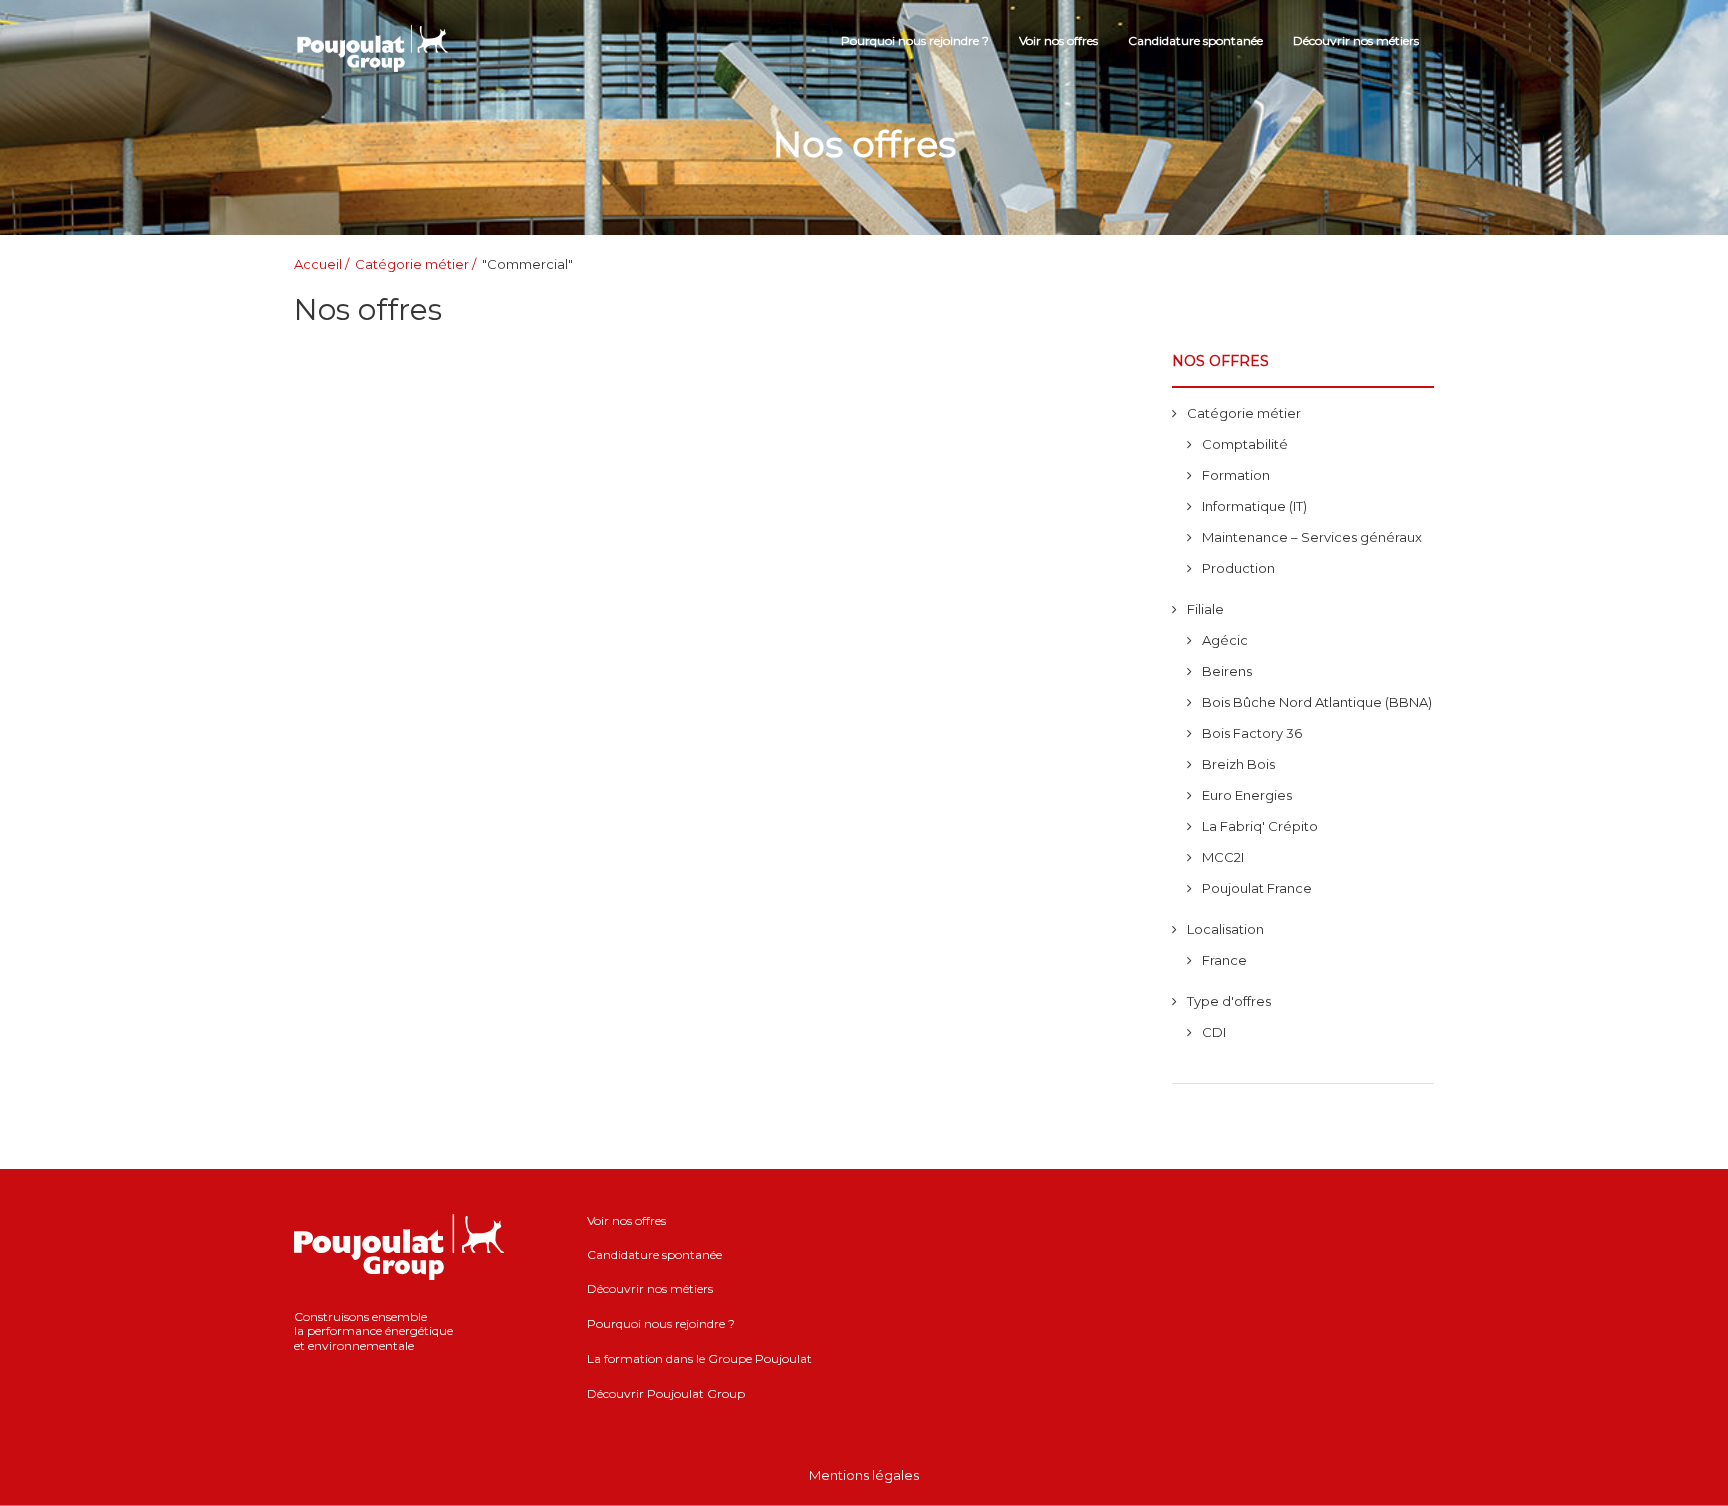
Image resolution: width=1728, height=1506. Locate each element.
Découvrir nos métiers (1356, 40)
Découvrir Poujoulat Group (666, 1393)
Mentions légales (864, 1475)
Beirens (1227, 671)
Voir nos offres (1058, 40)
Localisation (1225, 929)
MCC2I (1223, 857)
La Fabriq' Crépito (1260, 826)
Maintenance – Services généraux (1312, 537)
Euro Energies (1247, 795)
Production (1238, 568)
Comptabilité (1245, 444)
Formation (1236, 475)
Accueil (318, 264)
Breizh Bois (1238, 764)
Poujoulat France (1257, 888)
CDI (1214, 1032)
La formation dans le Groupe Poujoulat (699, 1358)
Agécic (1225, 640)
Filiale (1205, 609)
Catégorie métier (412, 264)
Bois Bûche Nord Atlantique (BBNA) (1317, 702)
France (1224, 960)
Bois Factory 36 (1252, 733)
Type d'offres (1229, 1001)
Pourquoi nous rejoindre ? (915, 40)
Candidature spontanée (1195, 40)
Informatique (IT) (1254, 506)
